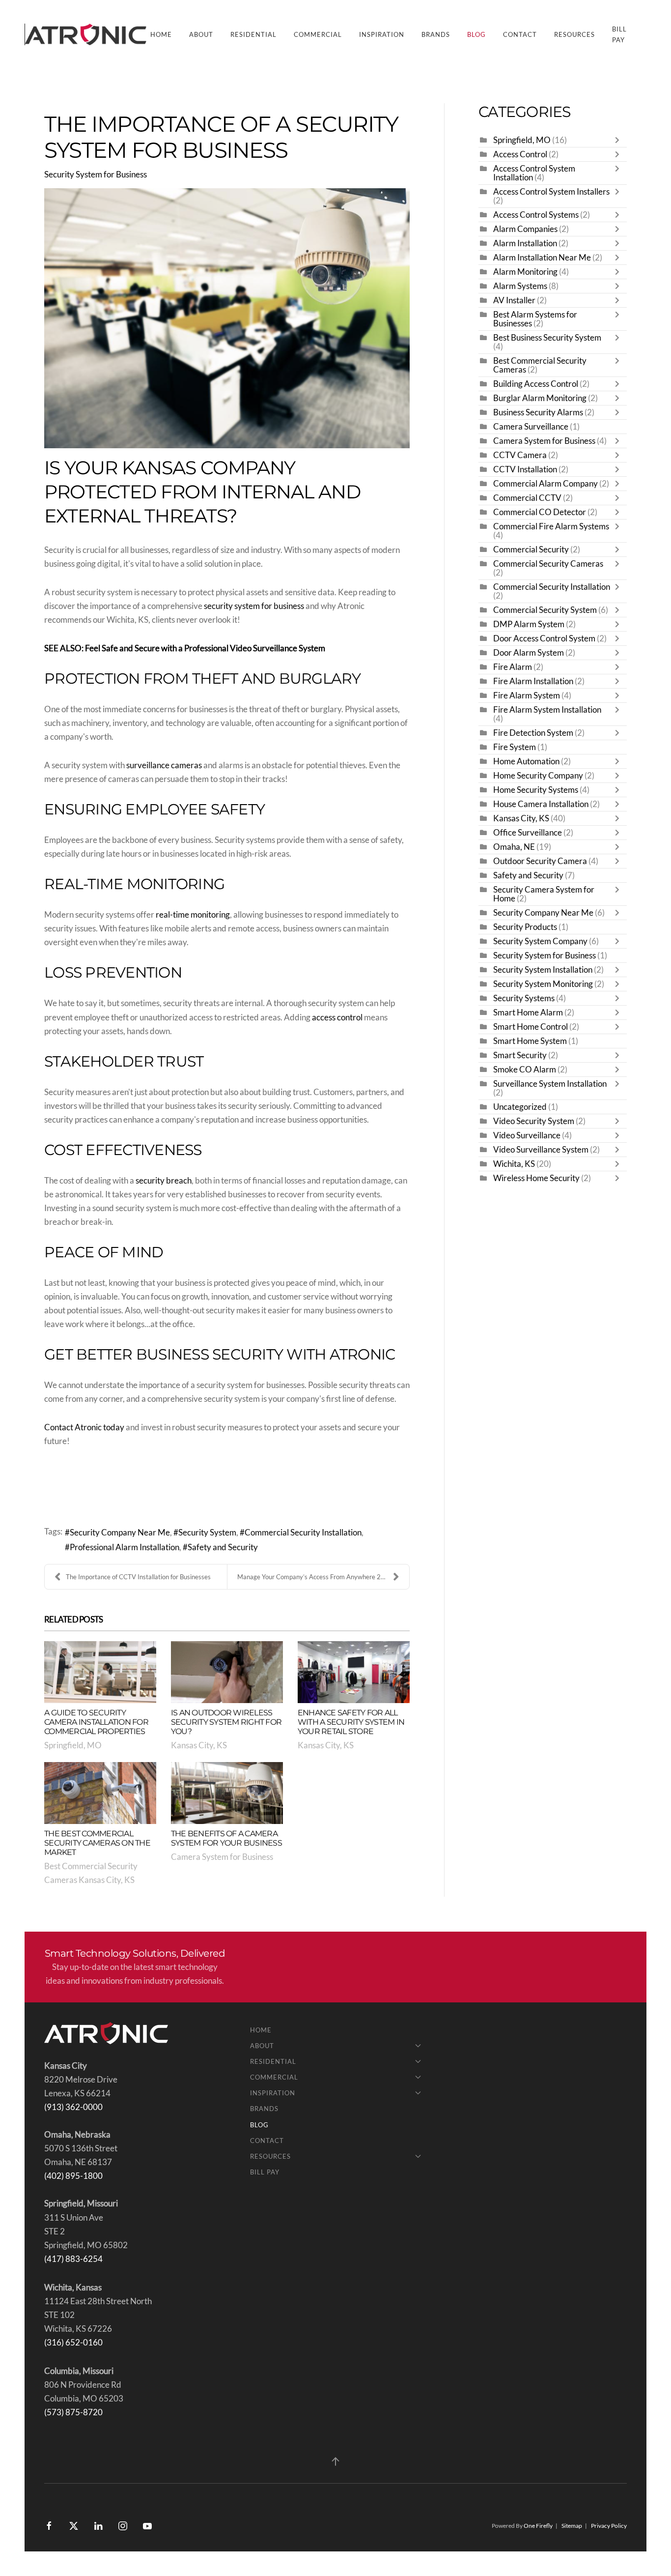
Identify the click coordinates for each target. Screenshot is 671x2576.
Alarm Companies (525, 229)
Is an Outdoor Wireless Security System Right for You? (226, 1722)
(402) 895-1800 (73, 2176)
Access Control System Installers (551, 192)
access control (337, 1017)
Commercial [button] (318, 34)
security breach (164, 1181)
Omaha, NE (514, 847)
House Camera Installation (542, 804)
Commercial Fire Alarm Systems (551, 526)
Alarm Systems (520, 286)
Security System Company (540, 941)
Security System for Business (96, 174)
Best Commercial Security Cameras (540, 365)
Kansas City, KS (199, 1745)
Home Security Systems (536, 790)
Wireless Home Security (536, 1178)
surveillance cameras (164, 765)
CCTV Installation (525, 469)
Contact (520, 34)
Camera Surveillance (531, 427)
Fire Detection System (533, 733)
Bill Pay (619, 34)
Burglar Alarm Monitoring (540, 398)
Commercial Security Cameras (548, 564)
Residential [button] (253, 34)
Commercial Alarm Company (545, 484)
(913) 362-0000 (73, 2107)
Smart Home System (530, 1041)
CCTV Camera (520, 455)
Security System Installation (543, 970)
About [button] (201, 34)
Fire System (515, 747)
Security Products (525, 927)
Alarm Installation (525, 243)
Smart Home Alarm (528, 1013)
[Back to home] (87, 34)
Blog (476, 34)
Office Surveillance (528, 833)
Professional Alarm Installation (125, 1547)
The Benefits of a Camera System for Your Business (226, 1838)
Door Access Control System (544, 638)
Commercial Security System (545, 610)
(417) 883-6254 (73, 2259)
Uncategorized (520, 1107)
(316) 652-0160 (73, 2343)
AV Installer (514, 300)
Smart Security (520, 1055)
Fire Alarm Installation (533, 681)
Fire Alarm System (527, 695)
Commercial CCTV (527, 498)
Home (161, 34)
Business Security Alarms (538, 412)
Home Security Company (538, 776)
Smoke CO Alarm (525, 1070)
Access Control (520, 154)
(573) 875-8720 (73, 2412)
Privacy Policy (609, 2526)
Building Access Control (536, 384)
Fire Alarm (513, 667)
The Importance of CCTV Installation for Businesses (138, 1577)
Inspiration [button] (382, 34)
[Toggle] (619, 140)
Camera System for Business (222, 1857)
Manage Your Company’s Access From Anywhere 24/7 (314, 1577)
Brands (436, 34)
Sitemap (572, 2526)
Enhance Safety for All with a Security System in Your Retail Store (351, 1722)
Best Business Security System (547, 338)
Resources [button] (574, 34)
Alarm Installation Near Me (542, 258)
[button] (335, 2461)
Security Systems (524, 998)
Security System (207, 1533)
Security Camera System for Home (544, 894)
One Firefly (538, 2526)
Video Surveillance (527, 1135)
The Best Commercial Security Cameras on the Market (97, 1843)
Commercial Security (531, 550)
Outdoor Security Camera (540, 861)
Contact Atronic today (84, 1427)
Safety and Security (223, 1547)
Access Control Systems (536, 215)
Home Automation (526, 761)
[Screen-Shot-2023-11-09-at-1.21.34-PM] (227, 318)
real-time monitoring (193, 915)
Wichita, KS (514, 1164)
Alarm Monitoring (525, 272)
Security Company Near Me (120, 1533)
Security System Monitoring (543, 984)
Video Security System (534, 1121)
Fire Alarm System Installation (547, 710)
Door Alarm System (529, 653)
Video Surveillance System (541, 1150)
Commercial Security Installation (303, 1533)
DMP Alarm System (529, 624)
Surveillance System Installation (550, 1084)
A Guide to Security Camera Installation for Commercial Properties (96, 1722)
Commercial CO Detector (540, 512)
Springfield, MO (73, 1745)
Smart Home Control (531, 1027)
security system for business (254, 606)
